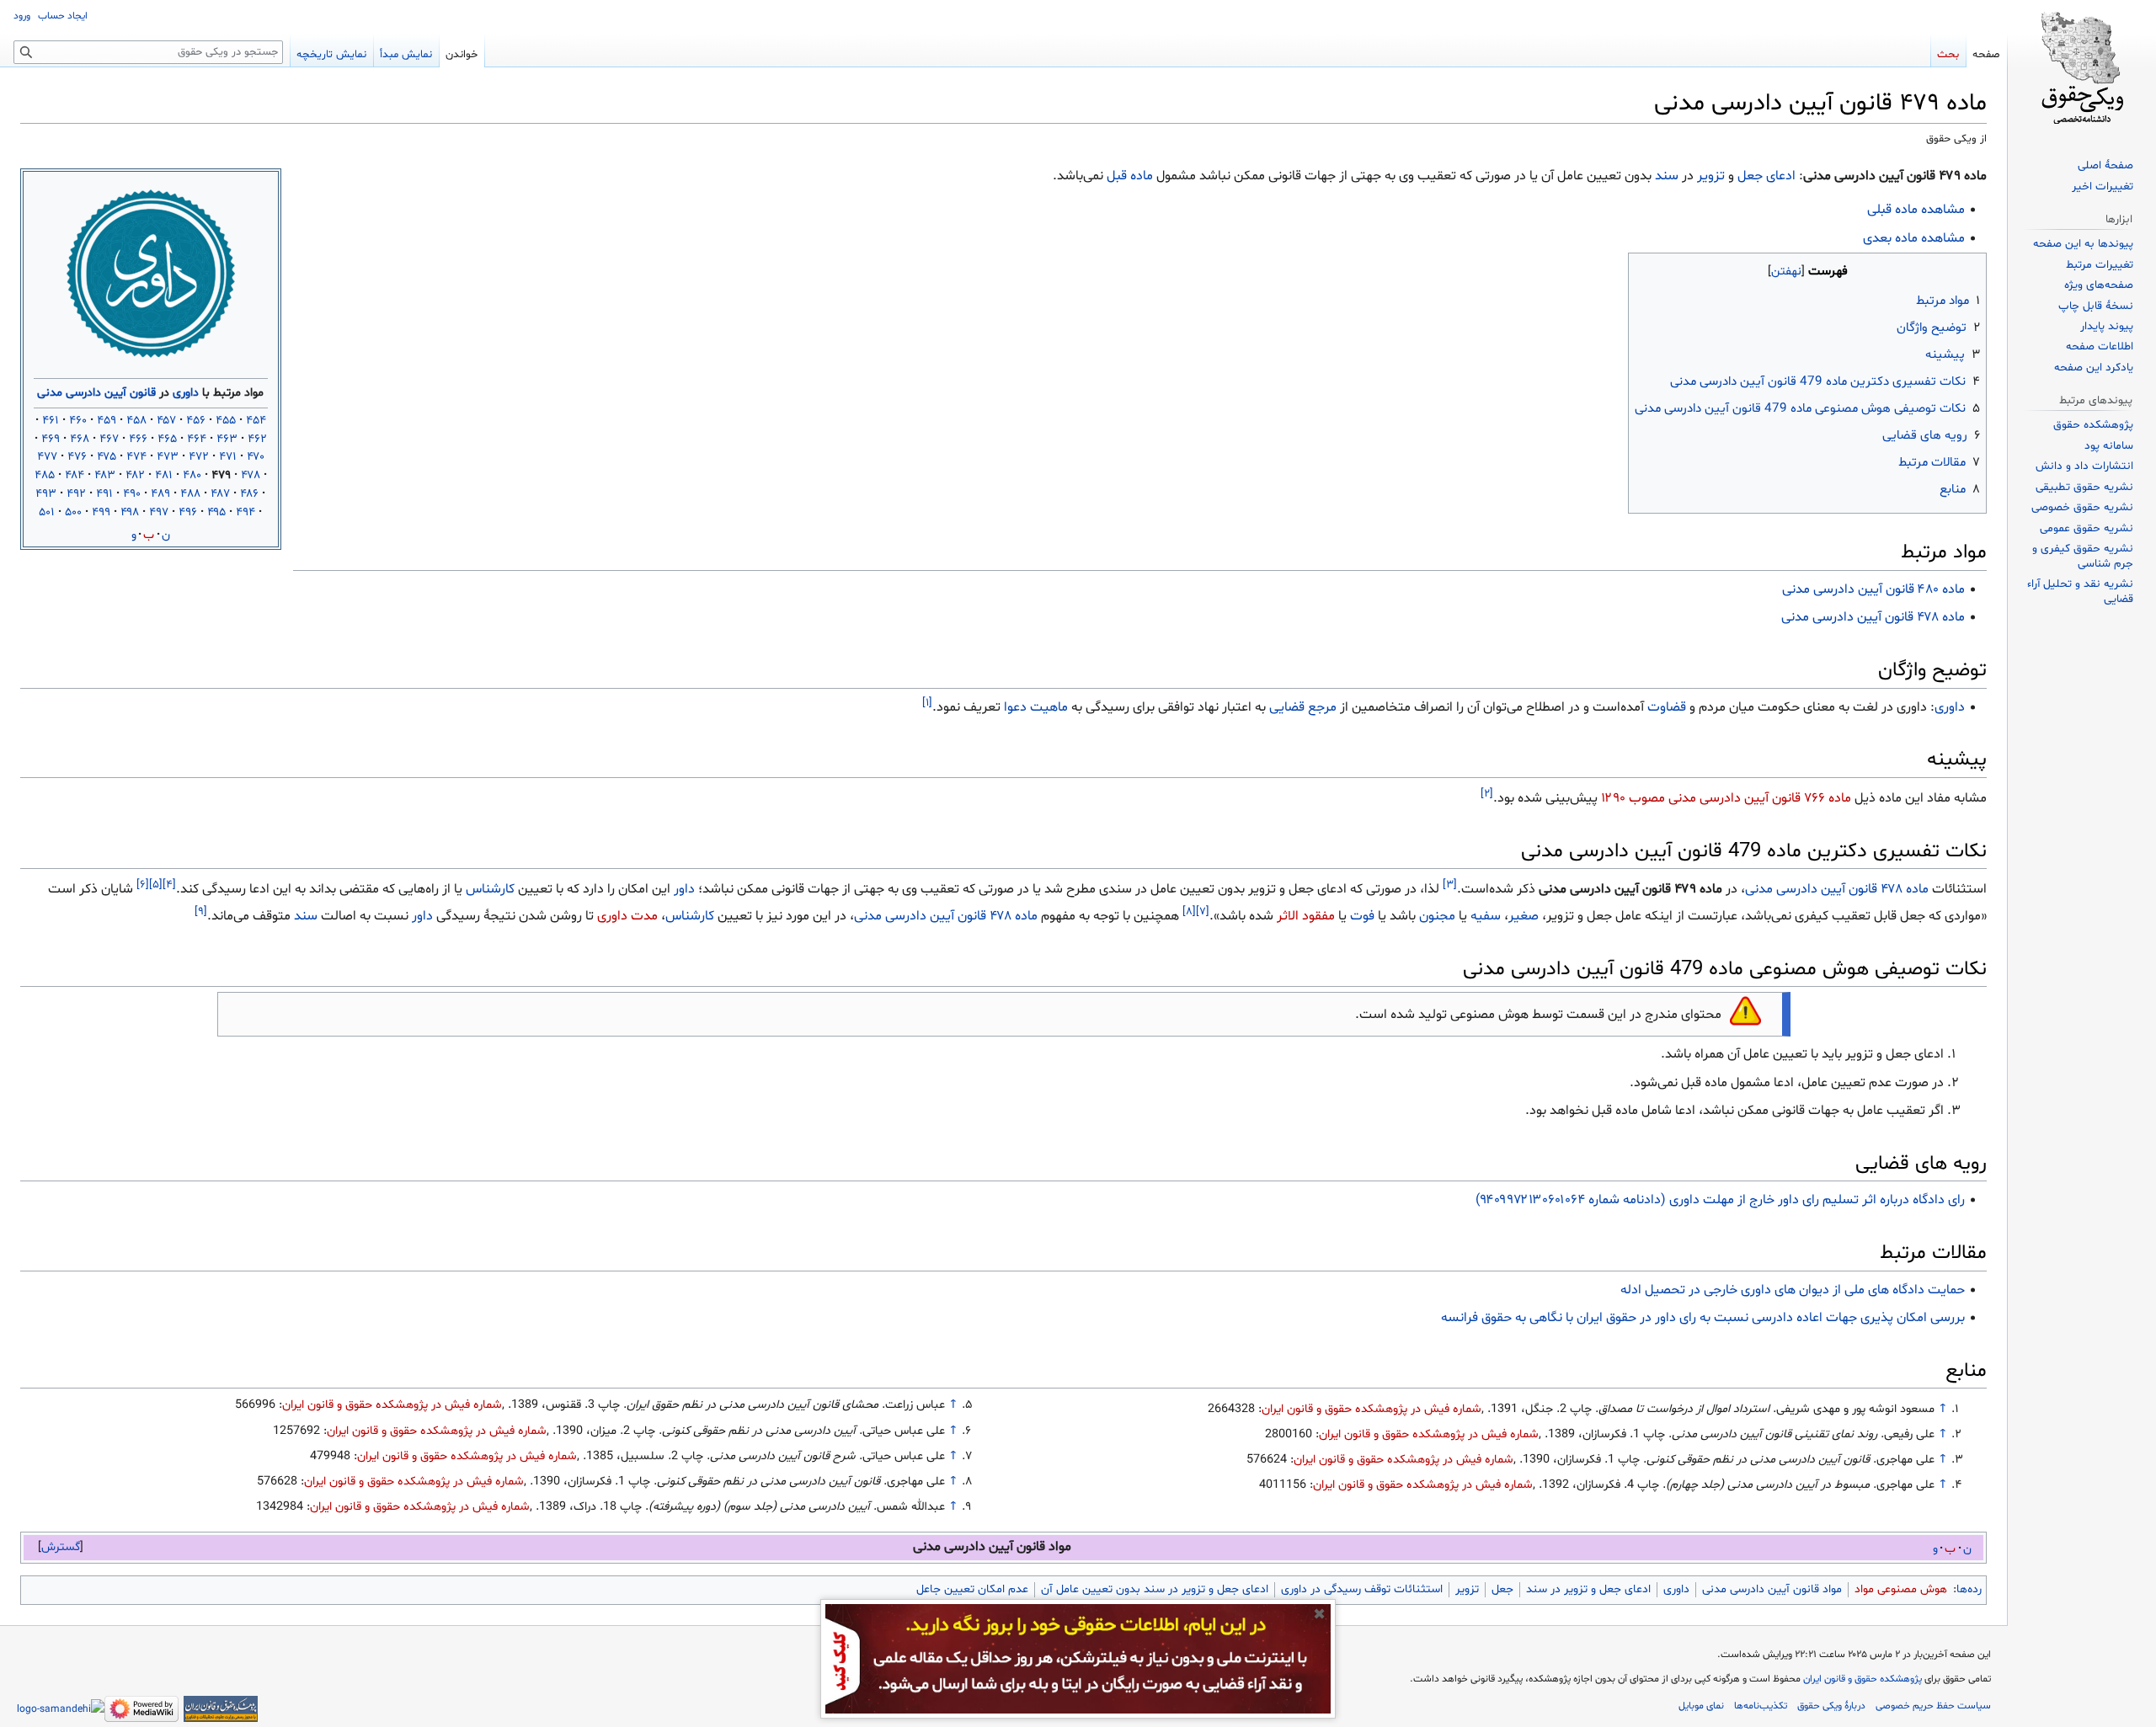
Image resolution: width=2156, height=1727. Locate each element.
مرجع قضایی (1303, 707)
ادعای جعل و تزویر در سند (1588, 1589)
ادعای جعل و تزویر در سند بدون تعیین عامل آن (1155, 1589)
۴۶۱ (51, 421)
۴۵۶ (196, 421)
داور (684, 889)
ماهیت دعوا (1036, 707)
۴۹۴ (245, 512)
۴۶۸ (80, 439)
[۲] (1487, 793)
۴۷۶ (77, 457)
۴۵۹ (107, 421)
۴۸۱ (164, 475)
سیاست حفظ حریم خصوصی (1933, 1706)
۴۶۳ (227, 439)
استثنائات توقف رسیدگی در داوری (1362, 1589)
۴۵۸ (136, 421)
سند (1667, 176)
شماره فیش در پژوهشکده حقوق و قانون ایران (1372, 1409)
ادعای (1781, 176)
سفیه (1486, 916)
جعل (1750, 176)
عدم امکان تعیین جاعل (972, 1589)
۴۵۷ (166, 421)
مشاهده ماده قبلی (1916, 210)
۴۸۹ (160, 494)
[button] (61, 1547)
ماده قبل (1130, 176)
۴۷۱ (228, 457)
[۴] (169, 885)
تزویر (1711, 176)
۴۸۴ (75, 475)
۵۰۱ (47, 512)
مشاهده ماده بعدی (1914, 238)
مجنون (1437, 916)
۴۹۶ (188, 512)
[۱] (927, 702)
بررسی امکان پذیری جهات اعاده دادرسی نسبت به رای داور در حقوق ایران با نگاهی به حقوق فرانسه (1703, 1318)
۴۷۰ (256, 457)
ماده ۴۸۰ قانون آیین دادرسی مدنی (1873, 589)
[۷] (1203, 912)
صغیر (1524, 916)
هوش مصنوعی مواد (1901, 1589)
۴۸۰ (192, 475)
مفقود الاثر (1306, 916)
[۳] (1450, 885)
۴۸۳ (105, 475)
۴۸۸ (190, 494)
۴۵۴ (256, 421)
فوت (1362, 916)
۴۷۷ (47, 457)
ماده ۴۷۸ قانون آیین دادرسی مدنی (1873, 617)
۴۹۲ (76, 494)
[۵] (156, 885)
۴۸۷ (220, 494)
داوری (186, 393)
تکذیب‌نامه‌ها (1761, 1706)
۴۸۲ (135, 475)
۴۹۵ (216, 512)
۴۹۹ (101, 512)
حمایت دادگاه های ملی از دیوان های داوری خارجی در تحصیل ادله (1793, 1290)
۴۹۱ (104, 494)
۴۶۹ (51, 439)
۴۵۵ (226, 421)
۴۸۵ (45, 475)
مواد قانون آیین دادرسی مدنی (1772, 1589)
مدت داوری (627, 916)
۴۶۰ (78, 421)
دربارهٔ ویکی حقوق (1831, 1706)
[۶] (143, 885)
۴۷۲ (199, 457)
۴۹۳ (46, 494)
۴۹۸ (130, 512)
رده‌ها (1969, 1589)
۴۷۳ (168, 457)
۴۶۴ (197, 439)
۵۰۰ (73, 512)
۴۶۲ (257, 439)
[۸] (1189, 912)
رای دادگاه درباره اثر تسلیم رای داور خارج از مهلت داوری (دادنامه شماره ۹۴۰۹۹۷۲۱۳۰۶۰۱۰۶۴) (1720, 1200)
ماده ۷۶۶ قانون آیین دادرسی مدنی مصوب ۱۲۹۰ (1726, 798)
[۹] (201, 912)
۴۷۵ (107, 457)
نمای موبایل (1701, 1706)
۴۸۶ (249, 494)
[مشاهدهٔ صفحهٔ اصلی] (2082, 67)
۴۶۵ (167, 439)
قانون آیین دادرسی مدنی (96, 393)
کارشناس (490, 889)
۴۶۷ (109, 439)
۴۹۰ (132, 494)
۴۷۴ (136, 457)
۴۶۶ (138, 439)
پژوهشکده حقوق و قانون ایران (1862, 1679)
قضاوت (1667, 707)
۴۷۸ (251, 475)
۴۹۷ (159, 512)
